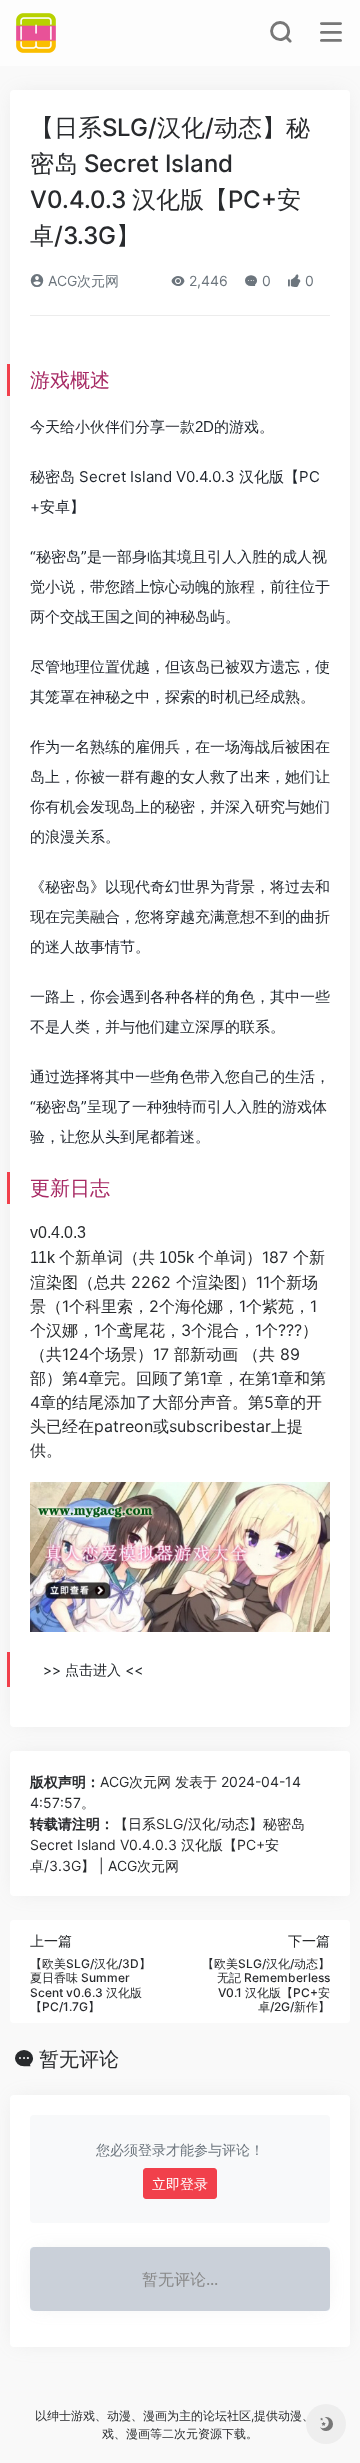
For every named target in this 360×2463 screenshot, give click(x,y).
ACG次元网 (81, 280)
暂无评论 (79, 2059)
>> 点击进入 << (93, 1669)
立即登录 (180, 2183)
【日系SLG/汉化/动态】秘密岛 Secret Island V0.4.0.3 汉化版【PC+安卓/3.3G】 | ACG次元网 (167, 1844)
